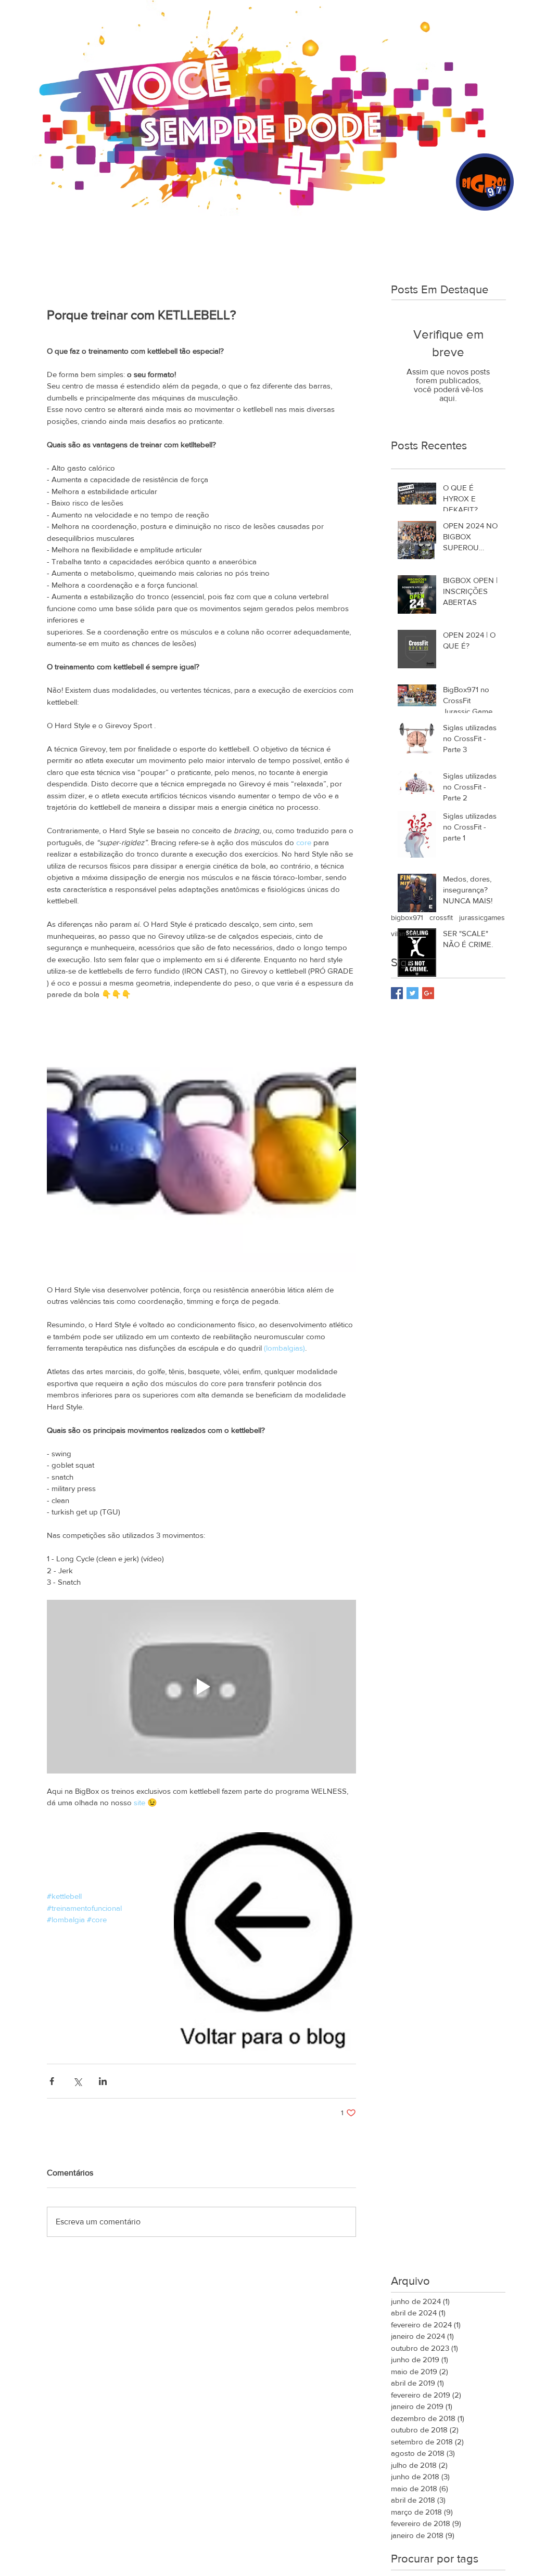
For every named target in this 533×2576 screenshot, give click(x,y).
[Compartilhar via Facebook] (52, 2081)
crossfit (441, 917)
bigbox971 (407, 917)
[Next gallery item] (344, 1142)
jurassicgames (482, 917)
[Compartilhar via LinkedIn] (103, 2081)
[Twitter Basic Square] (413, 993)
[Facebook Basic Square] (397, 993)
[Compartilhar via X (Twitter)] (77, 2081)
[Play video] (201, 1687)
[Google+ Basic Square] (428, 993)
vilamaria (405, 934)
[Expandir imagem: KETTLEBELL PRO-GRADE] (201, 1142)
